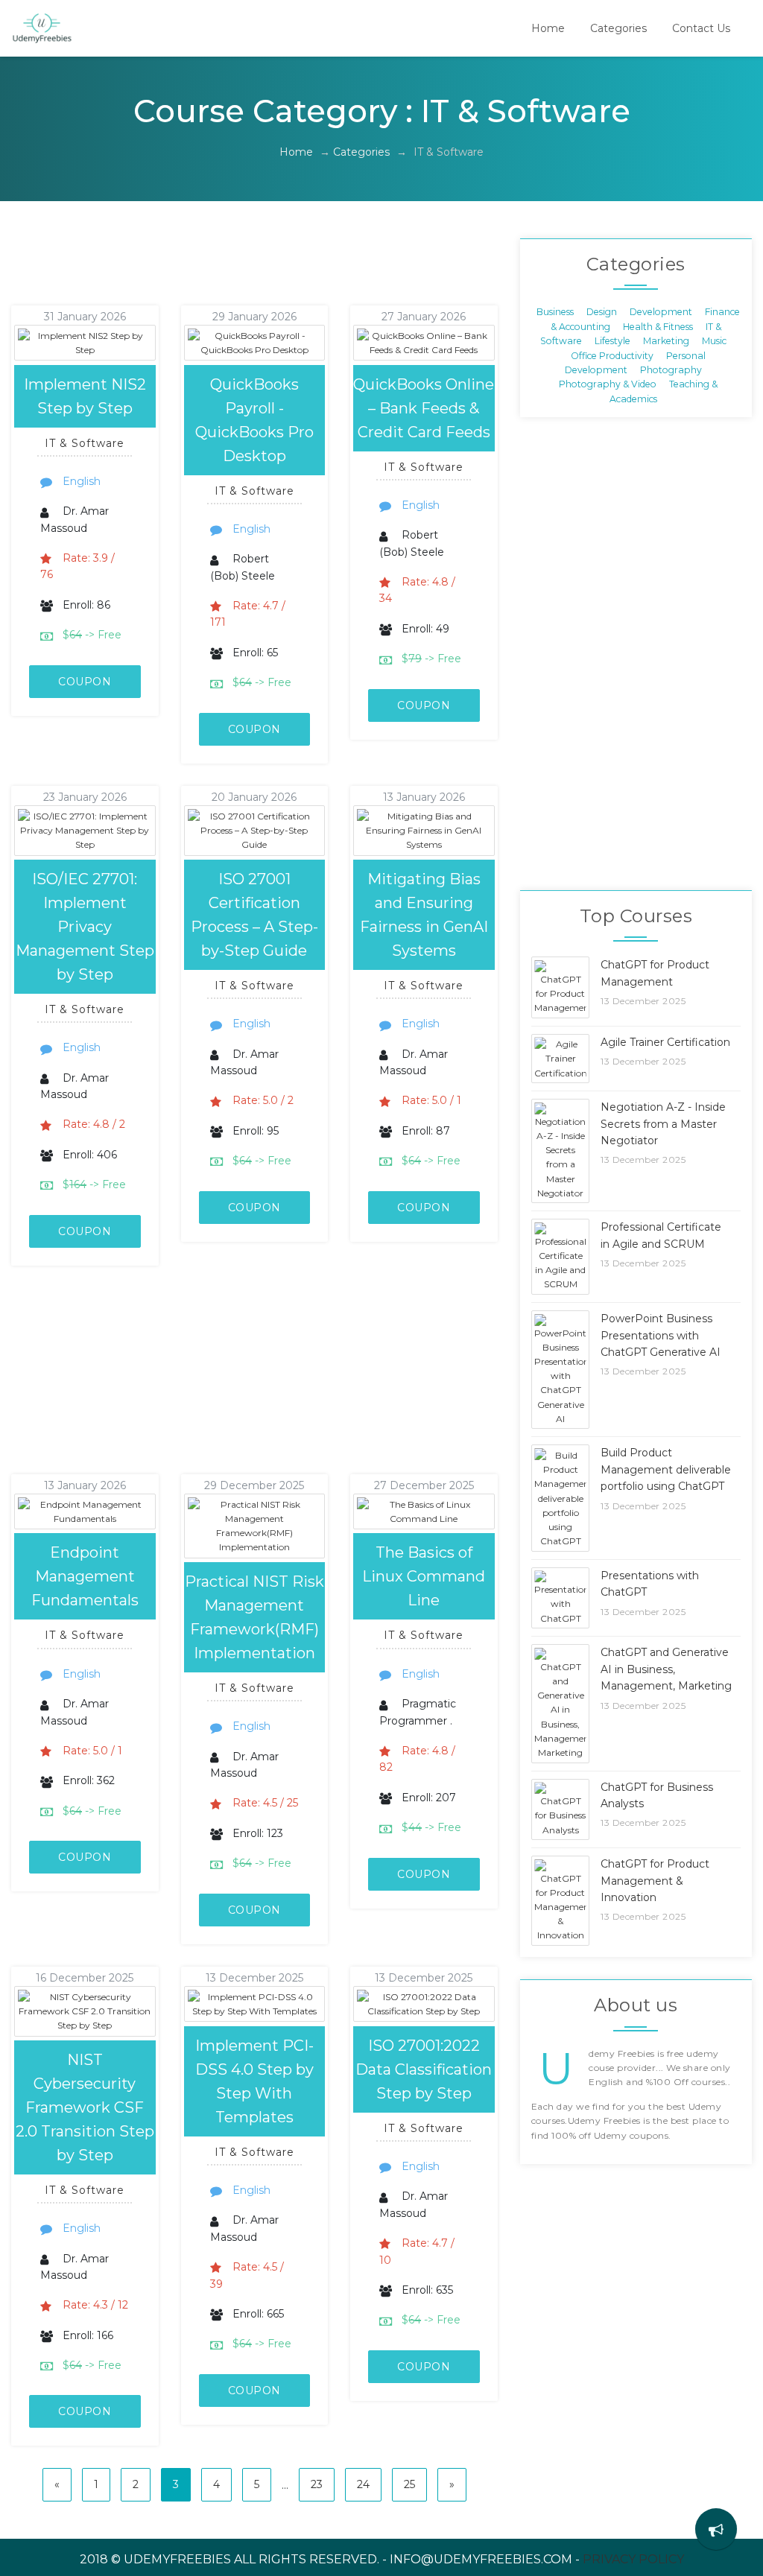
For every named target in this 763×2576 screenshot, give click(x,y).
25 (409, 2484)
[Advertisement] (271, 272)
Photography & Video (608, 384)
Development (661, 312)
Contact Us (701, 28)
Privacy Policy (633, 2559)
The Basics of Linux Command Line (424, 1576)
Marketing (666, 341)
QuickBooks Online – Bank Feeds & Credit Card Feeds (424, 408)
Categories (618, 28)
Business (555, 312)
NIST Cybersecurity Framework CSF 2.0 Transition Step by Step (85, 2107)
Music (714, 341)
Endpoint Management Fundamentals (85, 1576)
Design (602, 312)
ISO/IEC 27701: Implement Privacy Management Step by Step (85, 927)
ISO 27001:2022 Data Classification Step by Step (424, 2069)
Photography (671, 369)
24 (363, 2484)
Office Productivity (612, 355)
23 (317, 2484)
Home (548, 28)
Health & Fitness (658, 326)
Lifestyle (612, 341)
